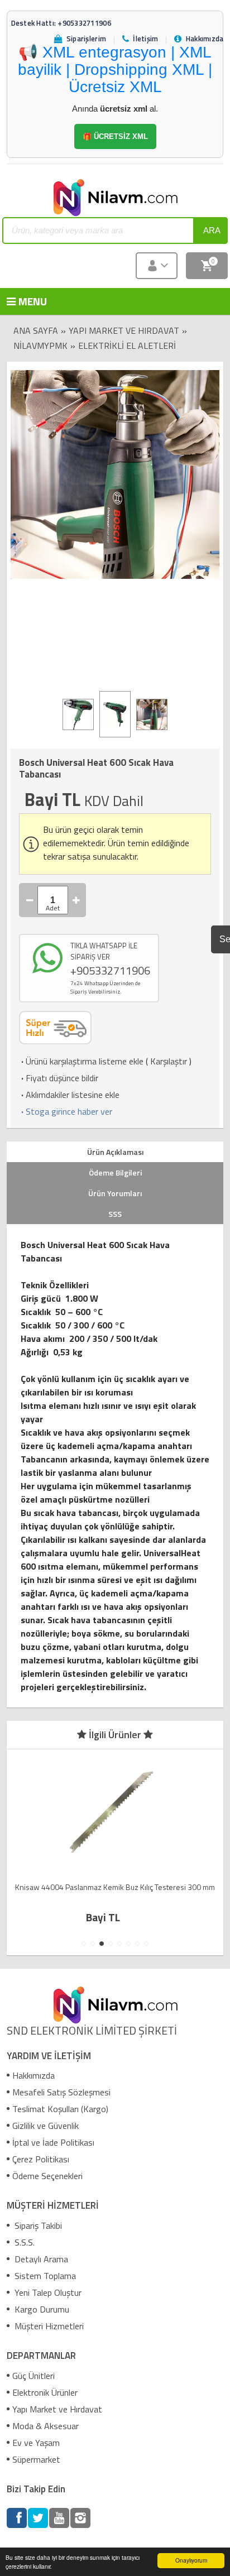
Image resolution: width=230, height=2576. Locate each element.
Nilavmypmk (40, 346)
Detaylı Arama (40, 2259)
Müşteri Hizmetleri (48, 2326)
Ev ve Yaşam (36, 2443)
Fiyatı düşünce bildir (59, 1078)
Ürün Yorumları (115, 1193)
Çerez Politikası (41, 2159)
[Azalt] (30, 900)
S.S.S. (23, 2242)
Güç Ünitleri (33, 2376)
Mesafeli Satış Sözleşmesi (61, 2092)
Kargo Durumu (41, 2309)
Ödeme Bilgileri (115, 1172)
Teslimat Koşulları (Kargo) (60, 2109)
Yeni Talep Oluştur (47, 2292)
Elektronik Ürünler (45, 2392)
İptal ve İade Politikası (53, 2142)
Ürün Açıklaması (115, 1152)
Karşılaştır (169, 1061)
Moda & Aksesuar (45, 2426)
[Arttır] (76, 900)
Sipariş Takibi (37, 2225)
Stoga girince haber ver (66, 1111)
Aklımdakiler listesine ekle (69, 1095)
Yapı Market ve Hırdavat (124, 330)
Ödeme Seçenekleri (47, 2176)
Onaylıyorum (191, 2560)
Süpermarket (36, 2459)
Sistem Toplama (44, 2276)
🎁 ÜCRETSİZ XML (115, 136)
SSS (115, 1214)
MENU (25, 301)
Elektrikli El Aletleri (127, 346)
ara (212, 230)
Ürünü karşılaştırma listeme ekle (81, 1061)
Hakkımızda (33, 2075)
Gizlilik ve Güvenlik (45, 2126)
